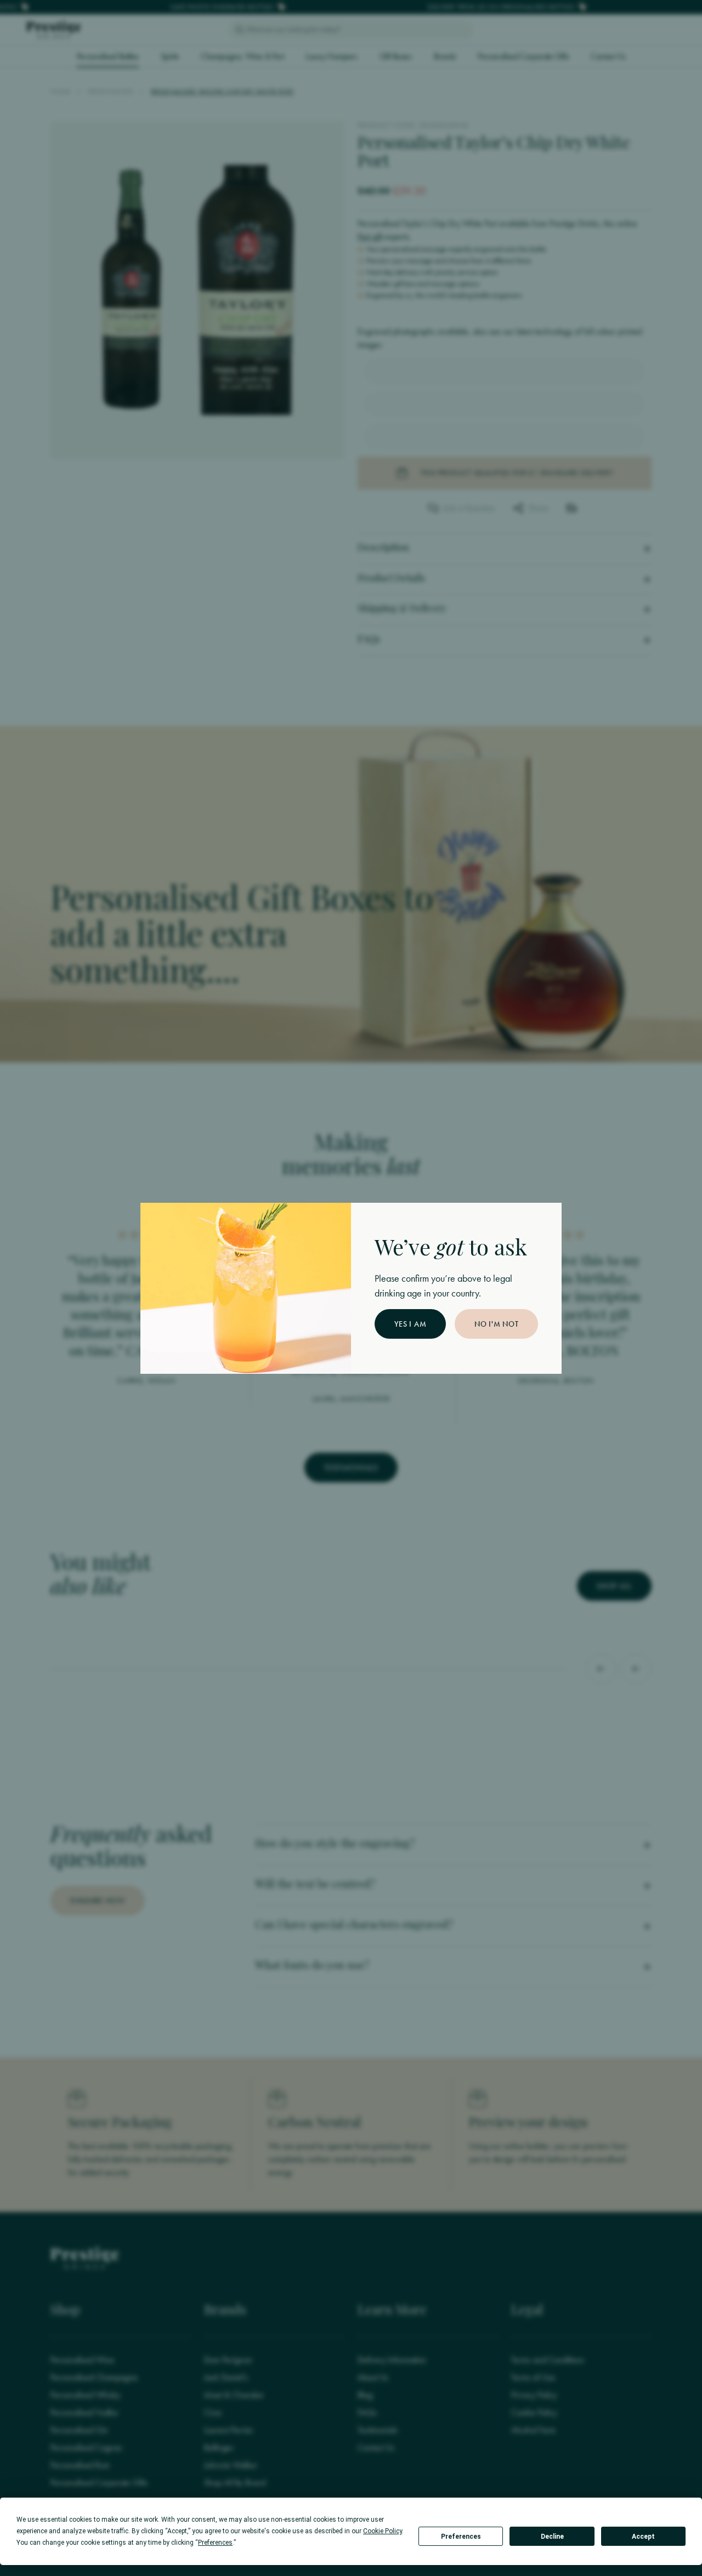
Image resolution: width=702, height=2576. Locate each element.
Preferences (461, 2537)
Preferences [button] (215, 2543)
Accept (643, 2537)
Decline (552, 2537)
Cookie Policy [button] (383, 2531)
